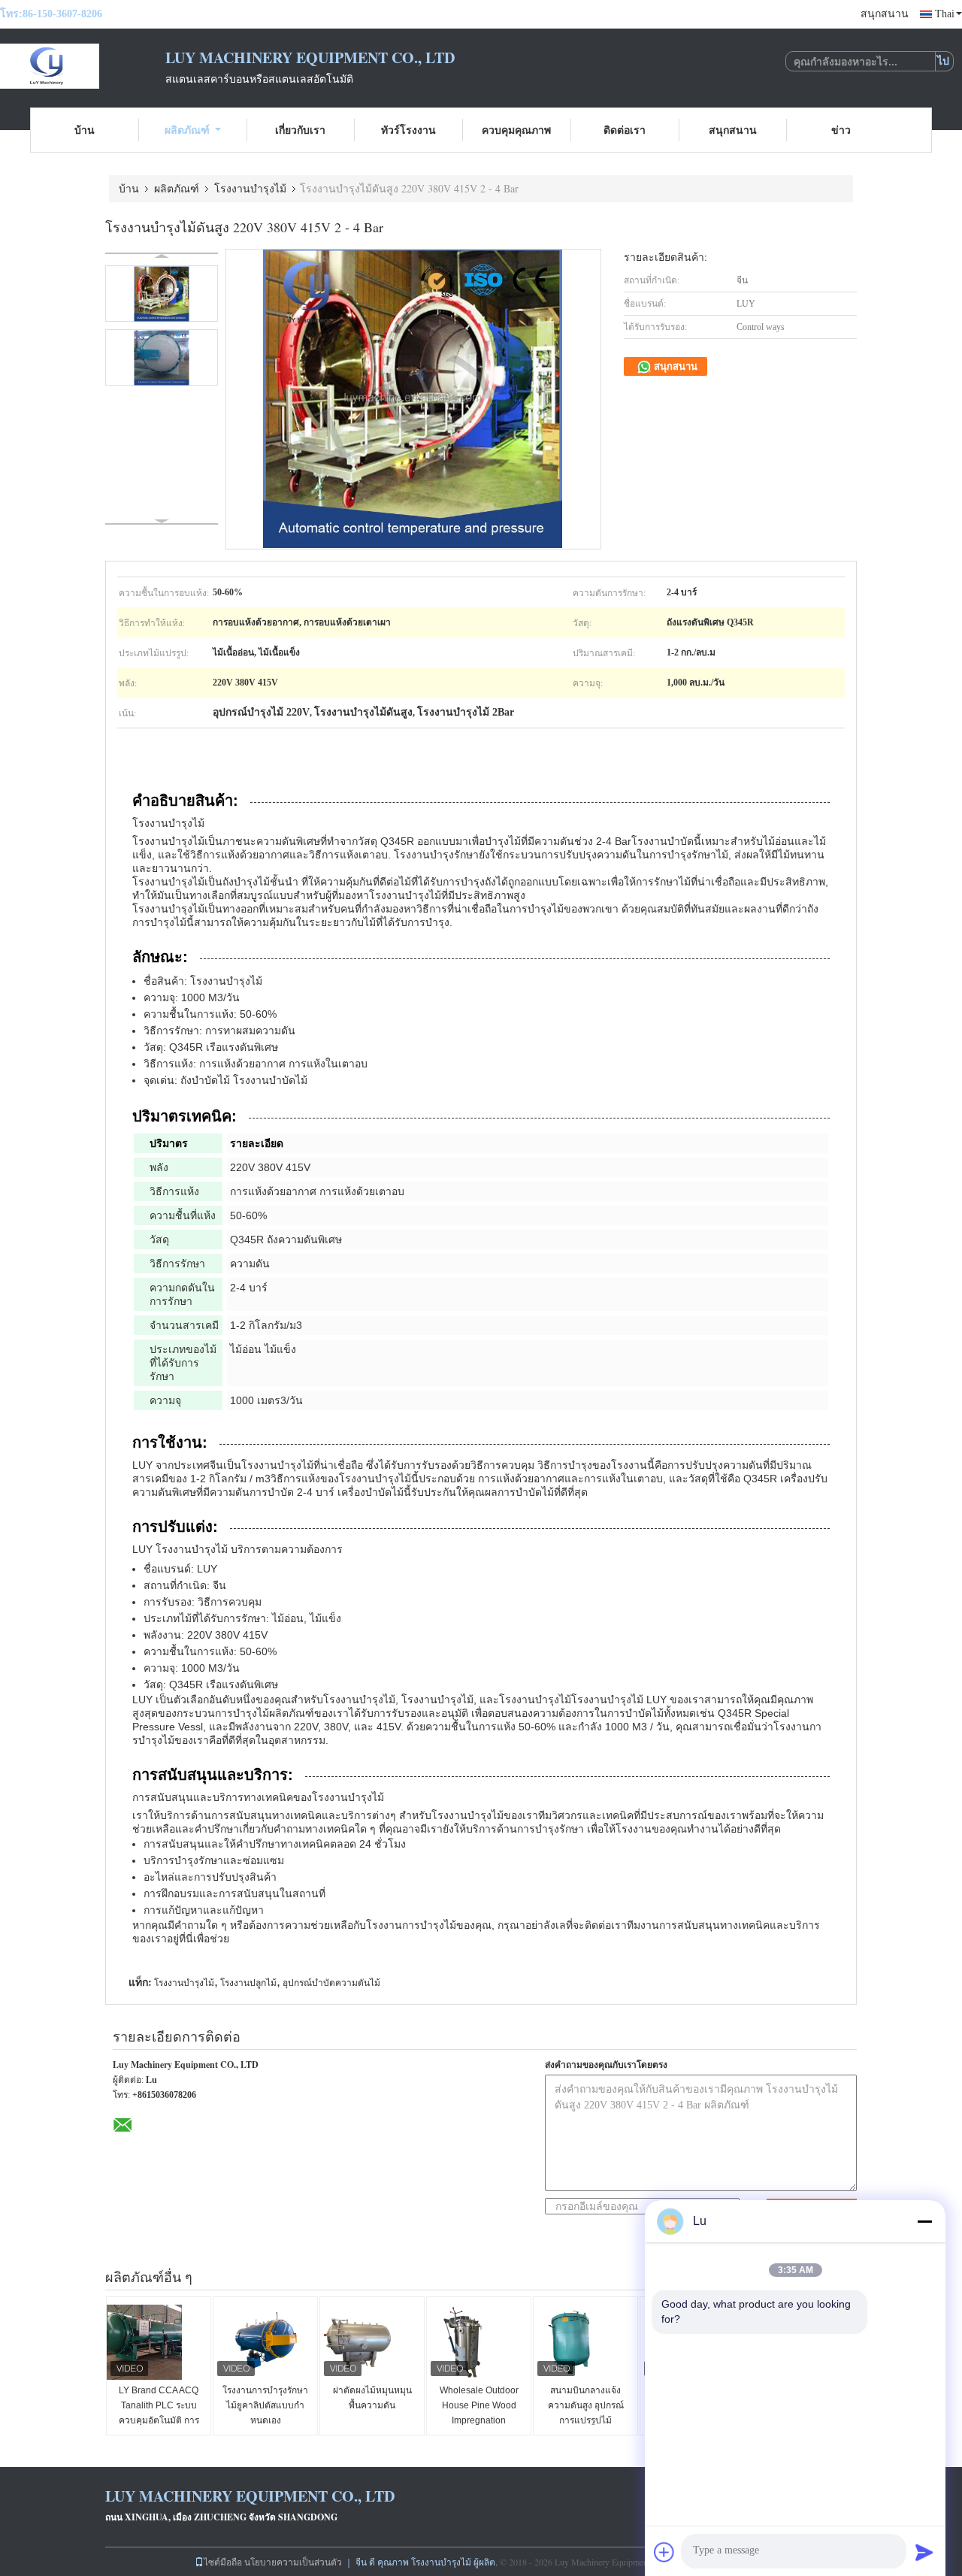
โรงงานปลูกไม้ (248, 1983)
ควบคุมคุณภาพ (516, 130)
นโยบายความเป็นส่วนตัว (293, 2562)
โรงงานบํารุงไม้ (250, 188)
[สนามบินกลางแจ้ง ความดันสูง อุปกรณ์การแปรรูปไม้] (586, 2342)
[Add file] (664, 2552)
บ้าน (85, 130)
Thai (945, 14)
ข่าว (841, 130)
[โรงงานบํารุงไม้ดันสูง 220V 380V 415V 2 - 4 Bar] (162, 294)
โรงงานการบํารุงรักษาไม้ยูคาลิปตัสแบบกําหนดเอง (265, 2405)
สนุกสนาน (885, 14)
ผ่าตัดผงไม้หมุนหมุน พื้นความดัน (372, 2398)
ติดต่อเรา (625, 130)
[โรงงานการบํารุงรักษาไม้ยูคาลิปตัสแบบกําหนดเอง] (266, 2342)
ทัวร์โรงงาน (408, 130)
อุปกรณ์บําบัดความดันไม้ (331, 1983)
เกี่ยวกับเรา (300, 130)
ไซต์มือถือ (223, 2562)
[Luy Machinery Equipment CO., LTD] (83, 66)
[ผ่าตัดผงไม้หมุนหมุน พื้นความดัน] (373, 2342)
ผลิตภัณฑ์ (187, 130)
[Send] (924, 2552)
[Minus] (924, 2221)
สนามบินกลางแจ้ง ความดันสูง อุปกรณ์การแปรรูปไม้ (586, 2405)
